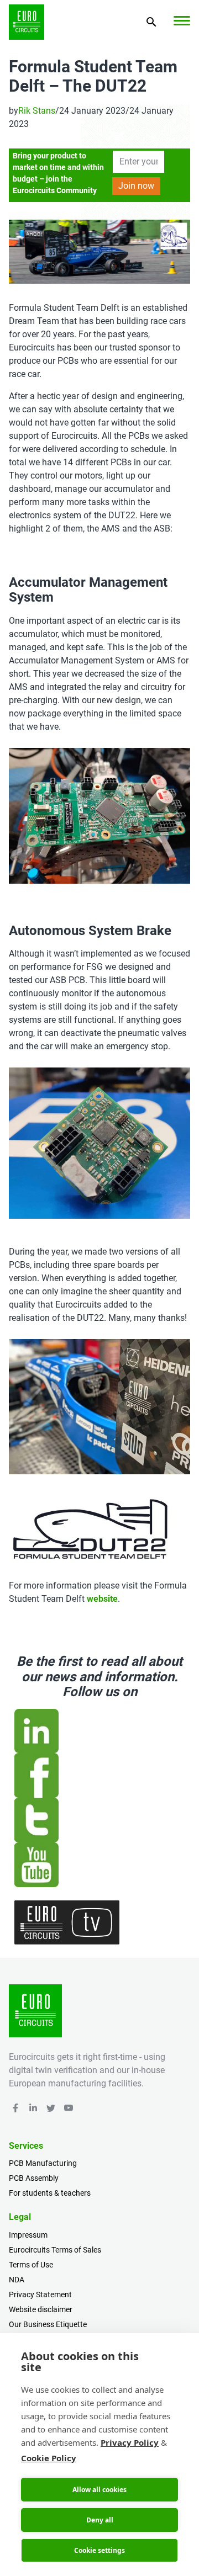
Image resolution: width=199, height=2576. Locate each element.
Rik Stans (37, 111)
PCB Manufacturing (43, 2163)
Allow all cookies (99, 2490)
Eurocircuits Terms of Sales (55, 2250)
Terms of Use (31, 2265)
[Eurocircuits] (27, 22)
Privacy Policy (130, 2442)
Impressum (28, 2235)
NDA (17, 2280)
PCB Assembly (34, 2178)
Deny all (100, 2520)
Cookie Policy (49, 2458)
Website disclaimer (41, 2309)
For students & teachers (50, 2193)
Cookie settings (99, 2550)
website (102, 1599)
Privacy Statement (40, 2295)
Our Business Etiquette (48, 2324)
